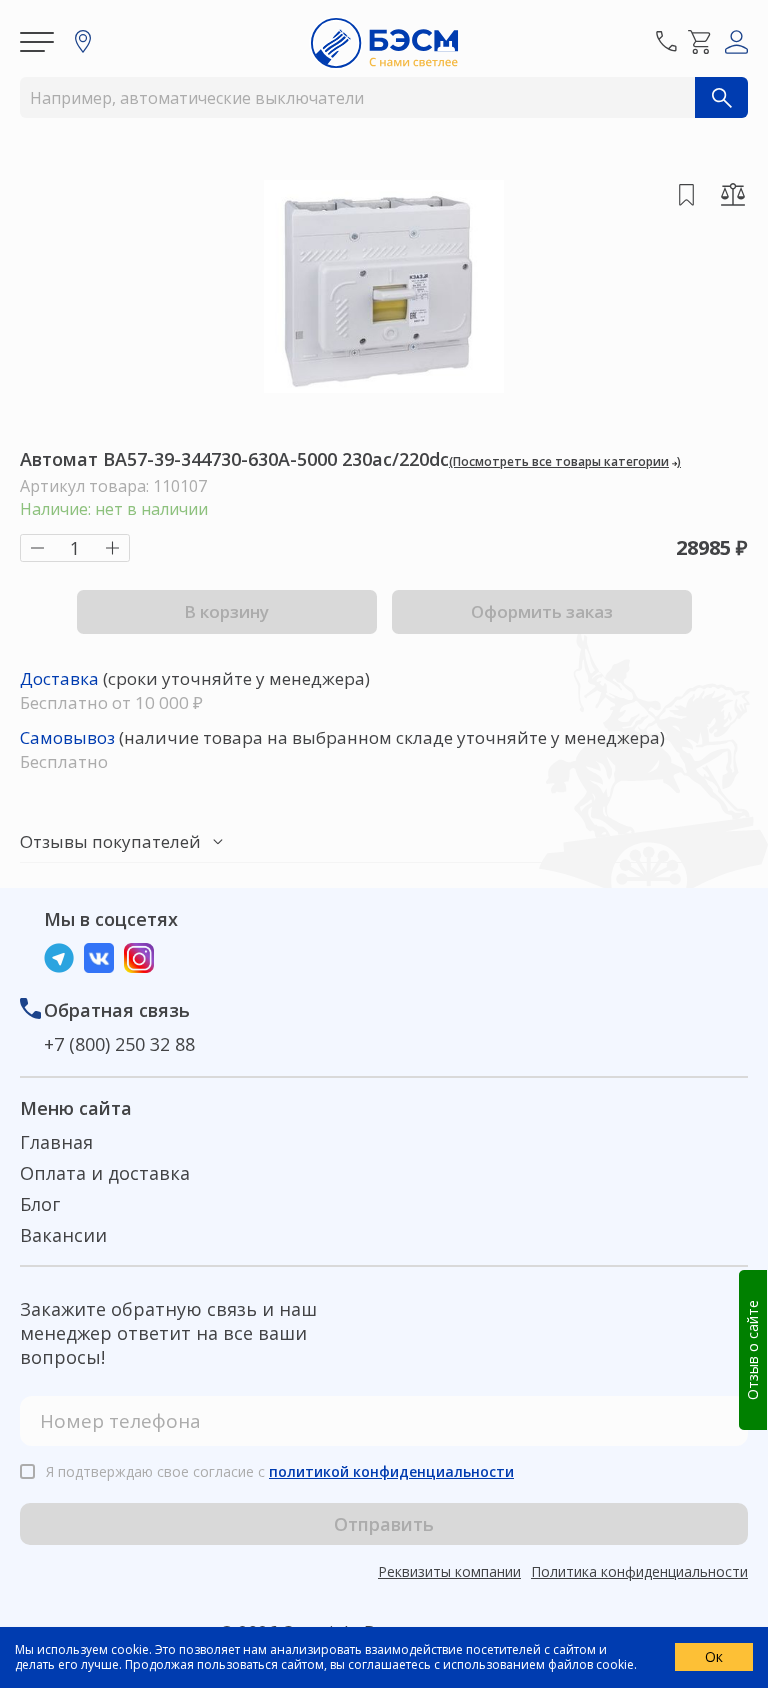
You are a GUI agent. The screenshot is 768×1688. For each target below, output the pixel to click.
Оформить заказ (542, 611)
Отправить (384, 1524)
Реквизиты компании (449, 1572)
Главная (56, 1142)
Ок (714, 1656)
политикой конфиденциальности (391, 1471)
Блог (40, 1204)
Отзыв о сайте (752, 1350)
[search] (721, 97)
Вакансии (63, 1235)
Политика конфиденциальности (639, 1572)
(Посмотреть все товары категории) (565, 461)
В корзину (226, 611)
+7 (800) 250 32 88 (119, 1044)
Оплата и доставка (105, 1173)
